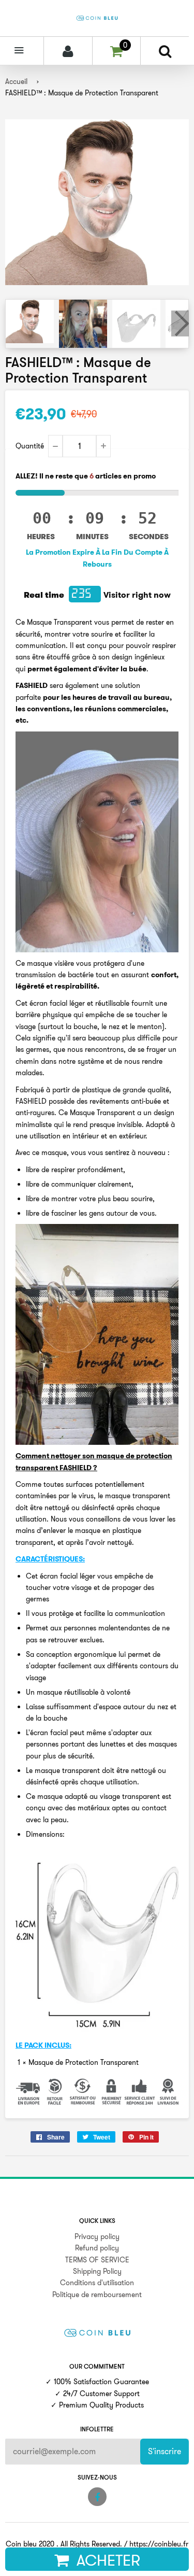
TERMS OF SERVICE (97, 2260)
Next (180, 323)
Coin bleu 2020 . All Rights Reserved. (64, 2544)
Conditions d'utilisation (97, 2283)
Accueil (16, 81)
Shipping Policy (97, 2271)
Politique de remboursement (97, 2295)
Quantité (30, 446)
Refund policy (97, 2248)
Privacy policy (97, 2236)
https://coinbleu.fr (159, 2544)
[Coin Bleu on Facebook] (97, 2497)
